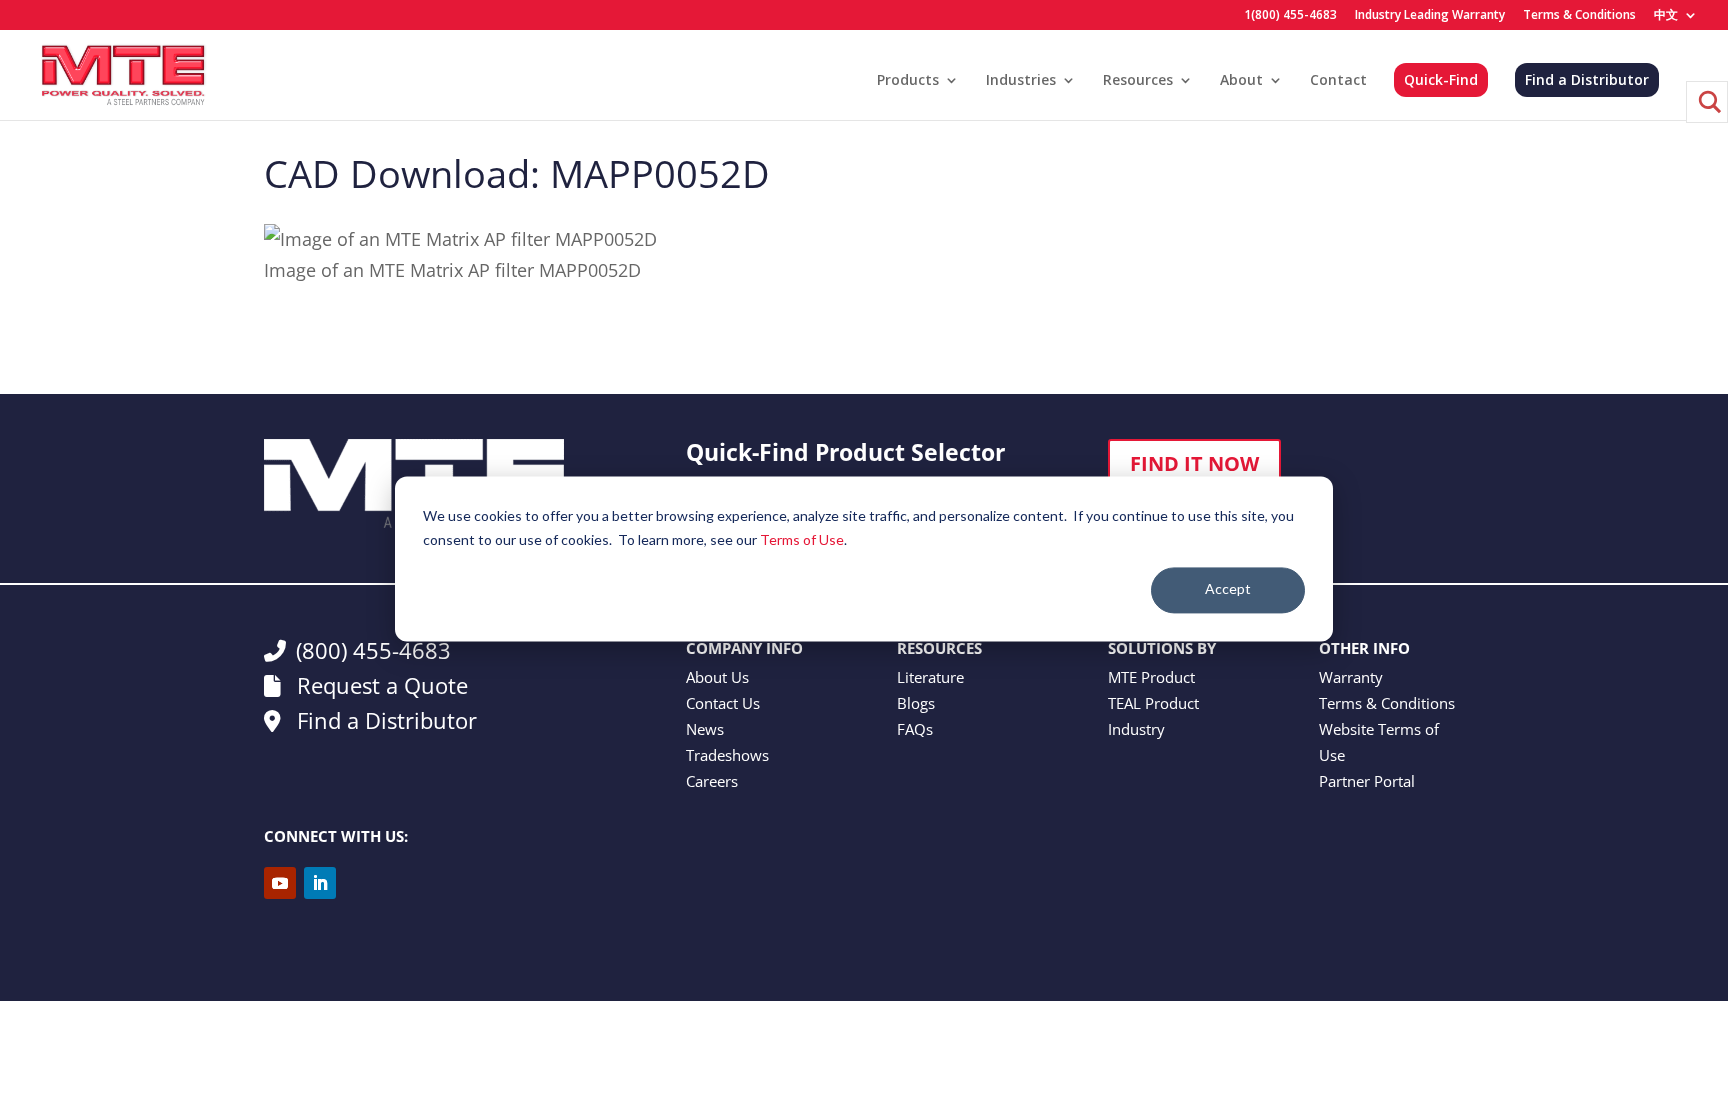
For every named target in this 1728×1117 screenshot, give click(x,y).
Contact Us (723, 703)
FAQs (915, 729)
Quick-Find (1441, 79)
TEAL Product (1153, 703)
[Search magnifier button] (1707, 102)
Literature (930, 677)
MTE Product (1151, 677)
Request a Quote (379, 685)
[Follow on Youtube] (280, 883)
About (1241, 81)
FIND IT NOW (1194, 463)
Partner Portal (1367, 781)
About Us (717, 677)
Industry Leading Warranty (1430, 16)
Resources (1138, 81)
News (705, 729)
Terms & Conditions (1579, 16)
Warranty (1351, 677)
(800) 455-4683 (373, 650)
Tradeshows (727, 755)
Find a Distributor (1587, 79)
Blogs (916, 703)
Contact (1338, 81)
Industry (1136, 729)
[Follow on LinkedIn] (320, 883)
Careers (712, 781)
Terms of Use (802, 539)
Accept (1228, 589)
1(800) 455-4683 (1290, 16)
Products (908, 81)
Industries (1021, 81)
